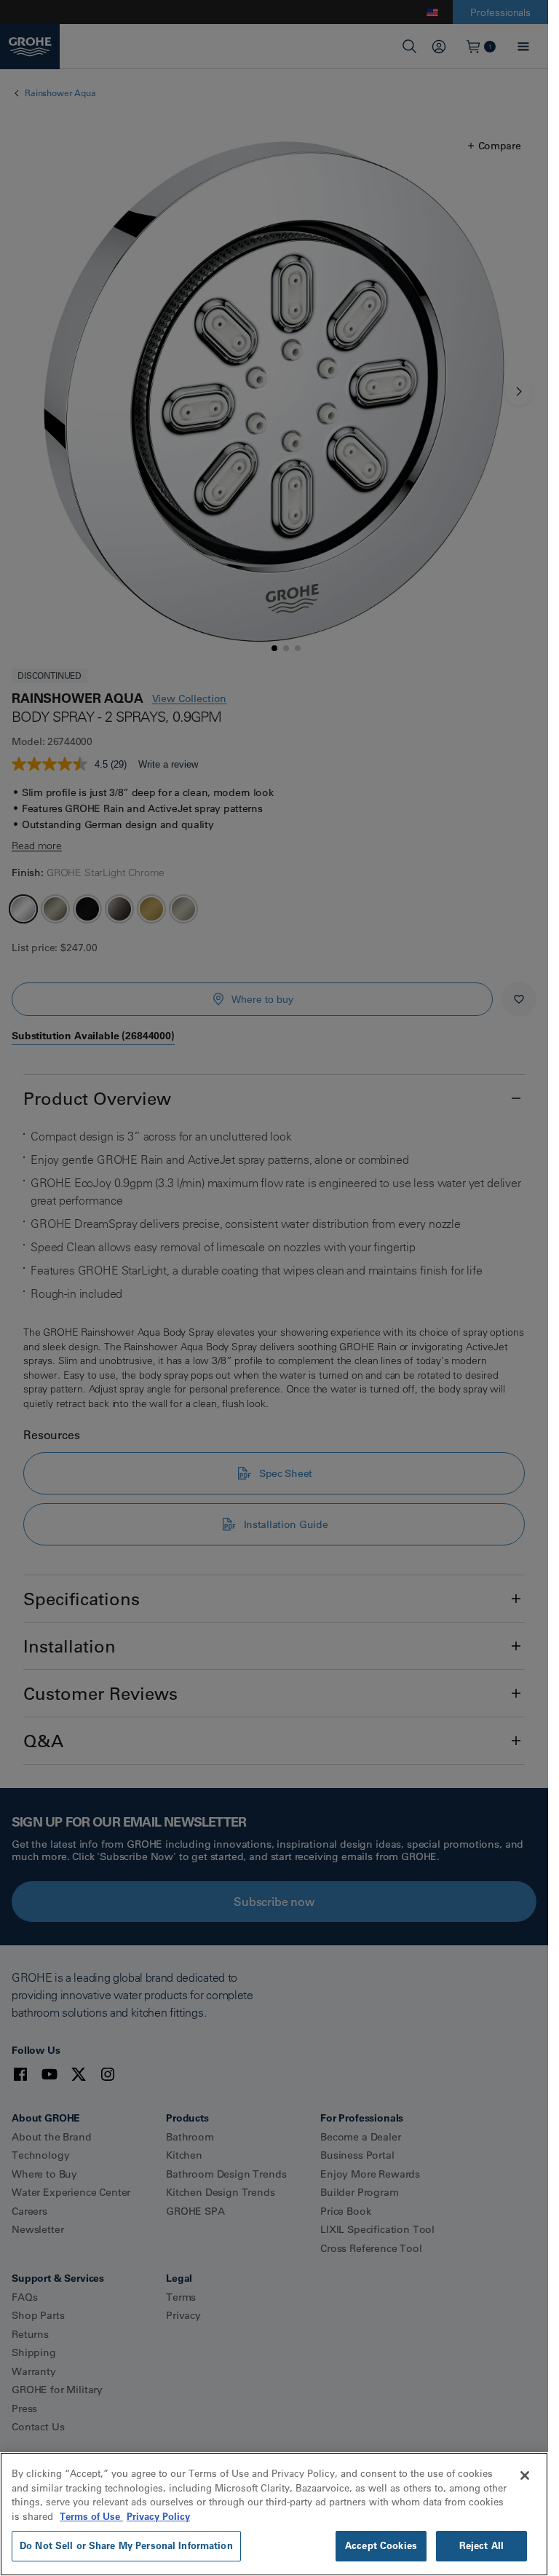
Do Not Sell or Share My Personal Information (126, 2545)
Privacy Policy (158, 2516)
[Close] (525, 2475)
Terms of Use (91, 2516)
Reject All (481, 2545)
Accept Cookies (381, 2545)
